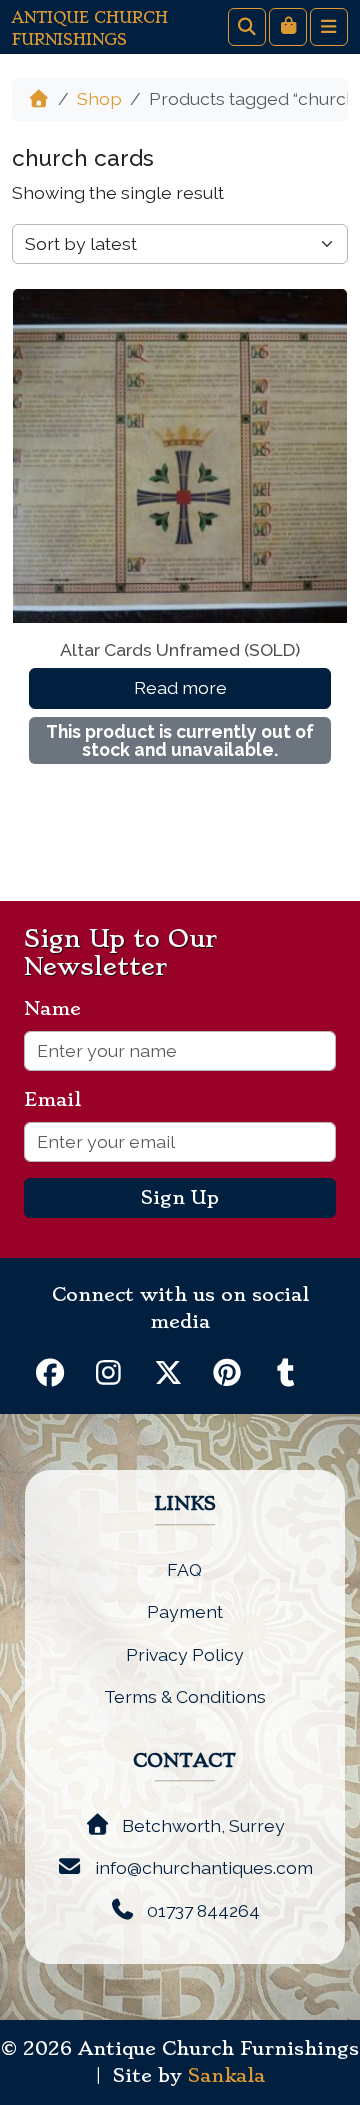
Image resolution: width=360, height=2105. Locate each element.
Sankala (226, 2076)
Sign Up (180, 1198)
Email (60, 1100)
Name (60, 1009)
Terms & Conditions (185, 1696)
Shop (99, 98)
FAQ (184, 1569)
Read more (180, 687)
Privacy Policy (185, 1654)
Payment (185, 1611)
